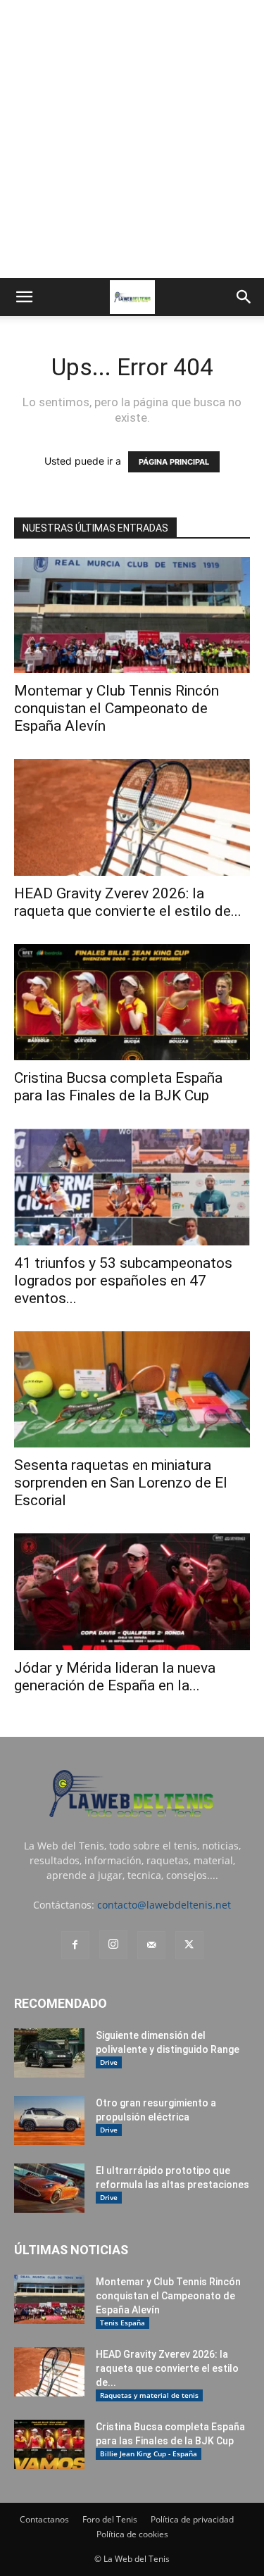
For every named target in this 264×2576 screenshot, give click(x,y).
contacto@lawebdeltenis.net (164, 1905)
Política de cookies (132, 2534)
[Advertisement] (132, 139)
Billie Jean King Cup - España (149, 2454)
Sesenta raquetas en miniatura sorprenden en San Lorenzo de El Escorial (121, 1483)
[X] (189, 1945)
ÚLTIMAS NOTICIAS (71, 2250)
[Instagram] (113, 1944)
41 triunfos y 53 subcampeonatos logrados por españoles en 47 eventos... (123, 1281)
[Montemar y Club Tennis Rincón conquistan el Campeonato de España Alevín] (132, 615)
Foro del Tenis (110, 2519)
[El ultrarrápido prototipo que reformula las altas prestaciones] (49, 2188)
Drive (109, 2062)
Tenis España (122, 2323)
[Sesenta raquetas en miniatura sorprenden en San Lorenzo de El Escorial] (132, 1389)
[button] (24, 297)
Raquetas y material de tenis (149, 2395)
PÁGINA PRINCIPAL (174, 462)
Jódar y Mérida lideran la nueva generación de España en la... (115, 1677)
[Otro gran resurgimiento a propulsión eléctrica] (49, 2121)
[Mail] (151, 1945)
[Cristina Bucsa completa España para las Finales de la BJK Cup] (132, 1002)
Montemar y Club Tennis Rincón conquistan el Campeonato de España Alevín (117, 708)
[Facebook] (75, 1945)
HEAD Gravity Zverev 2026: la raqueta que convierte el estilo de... (128, 902)
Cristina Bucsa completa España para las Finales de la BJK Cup (118, 1087)
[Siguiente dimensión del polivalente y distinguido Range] (49, 2053)
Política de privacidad (192, 2519)
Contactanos (44, 2519)
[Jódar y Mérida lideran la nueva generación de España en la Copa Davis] (132, 1591)
